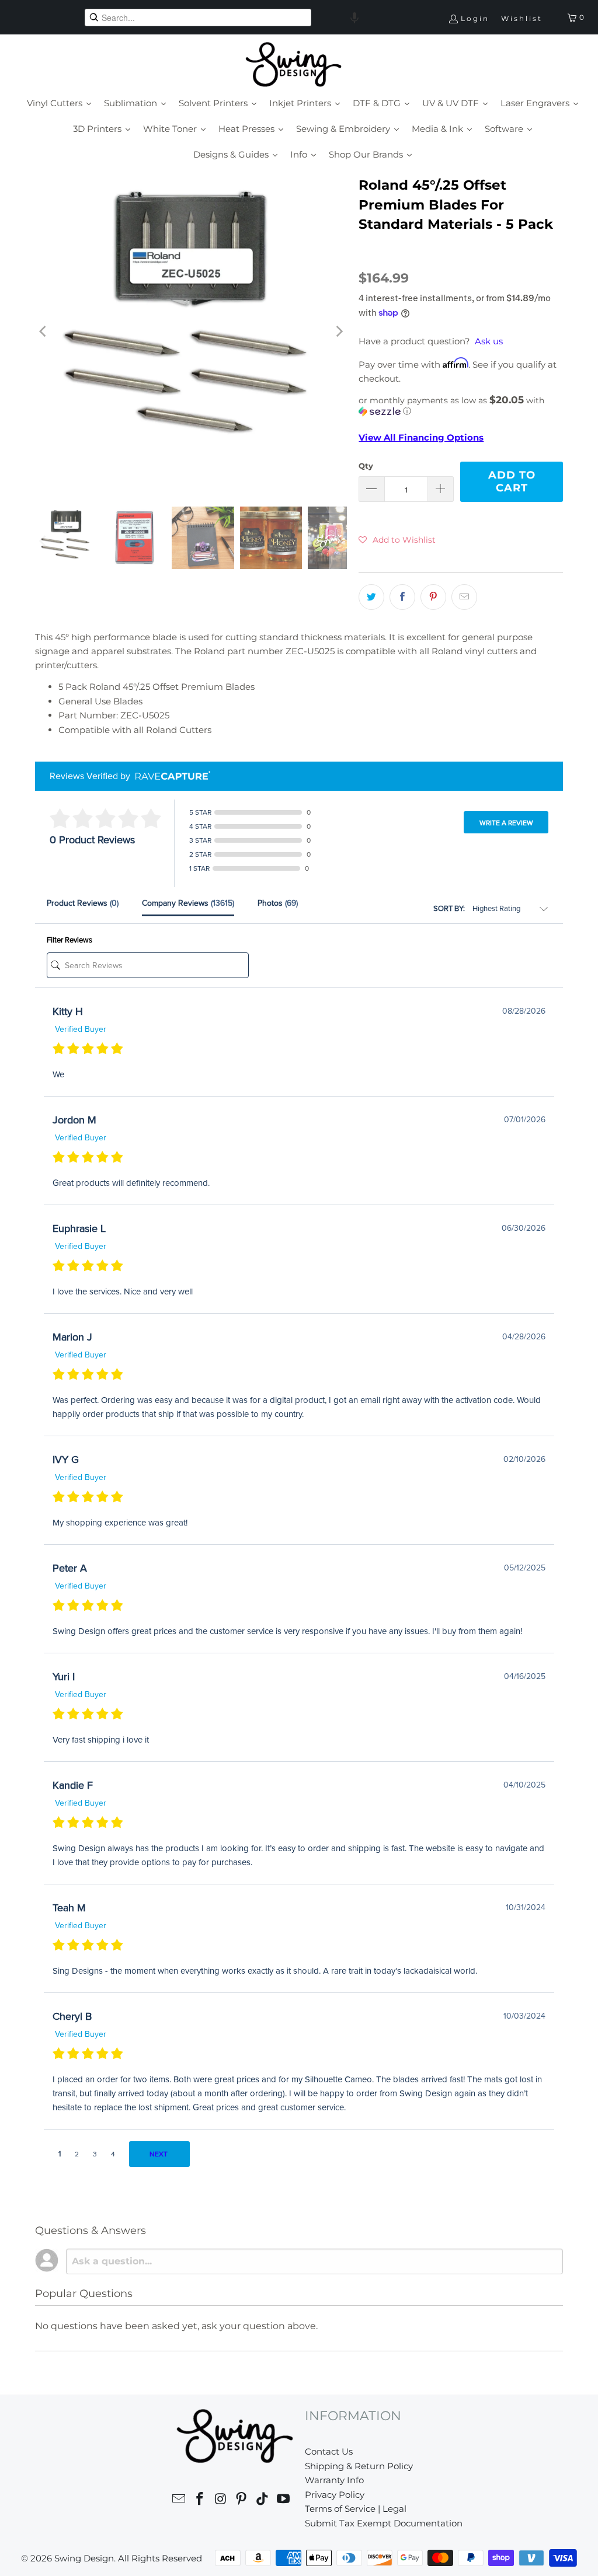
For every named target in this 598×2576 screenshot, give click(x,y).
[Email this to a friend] (464, 597)
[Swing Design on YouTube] (283, 2500)
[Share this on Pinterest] (433, 597)
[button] (354, 18)
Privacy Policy (335, 2495)
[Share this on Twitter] (371, 597)
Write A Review (506, 823)
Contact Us (329, 2451)
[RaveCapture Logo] (170, 776)
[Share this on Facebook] (402, 597)
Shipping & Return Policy (359, 2466)
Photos (278, 903)
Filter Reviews (69, 940)
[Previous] (44, 331)
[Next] (338, 331)
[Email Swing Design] (179, 2500)
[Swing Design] (293, 65)
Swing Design (84, 2558)
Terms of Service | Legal (356, 2509)
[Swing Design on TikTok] (263, 2500)
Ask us (489, 341)
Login (475, 18)
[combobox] (198, 18)
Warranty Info (334, 2480)
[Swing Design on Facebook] (200, 2500)
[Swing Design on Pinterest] (242, 2500)
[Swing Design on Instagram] (221, 2500)
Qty (366, 466)
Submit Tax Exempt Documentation (384, 2523)
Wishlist (522, 18)
